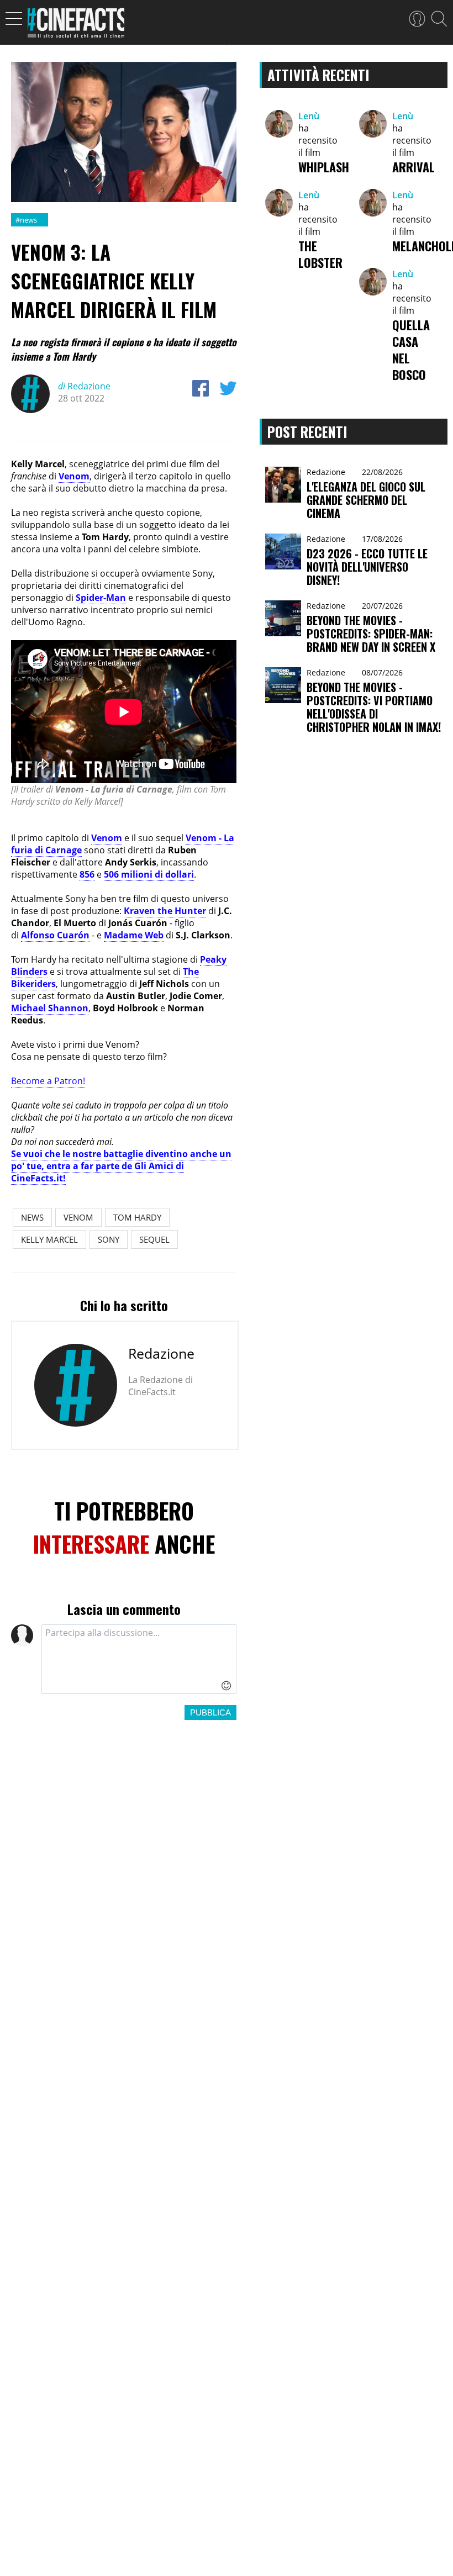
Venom (74, 476)
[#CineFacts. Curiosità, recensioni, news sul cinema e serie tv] (76, 26)
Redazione (84, 386)
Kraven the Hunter (165, 911)
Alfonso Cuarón (55, 935)
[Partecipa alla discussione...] (139, 1659)
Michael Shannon (50, 1008)
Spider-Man (101, 598)
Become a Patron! (48, 1081)
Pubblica (210, 1712)
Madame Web (134, 935)
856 (87, 874)
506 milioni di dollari (149, 874)
